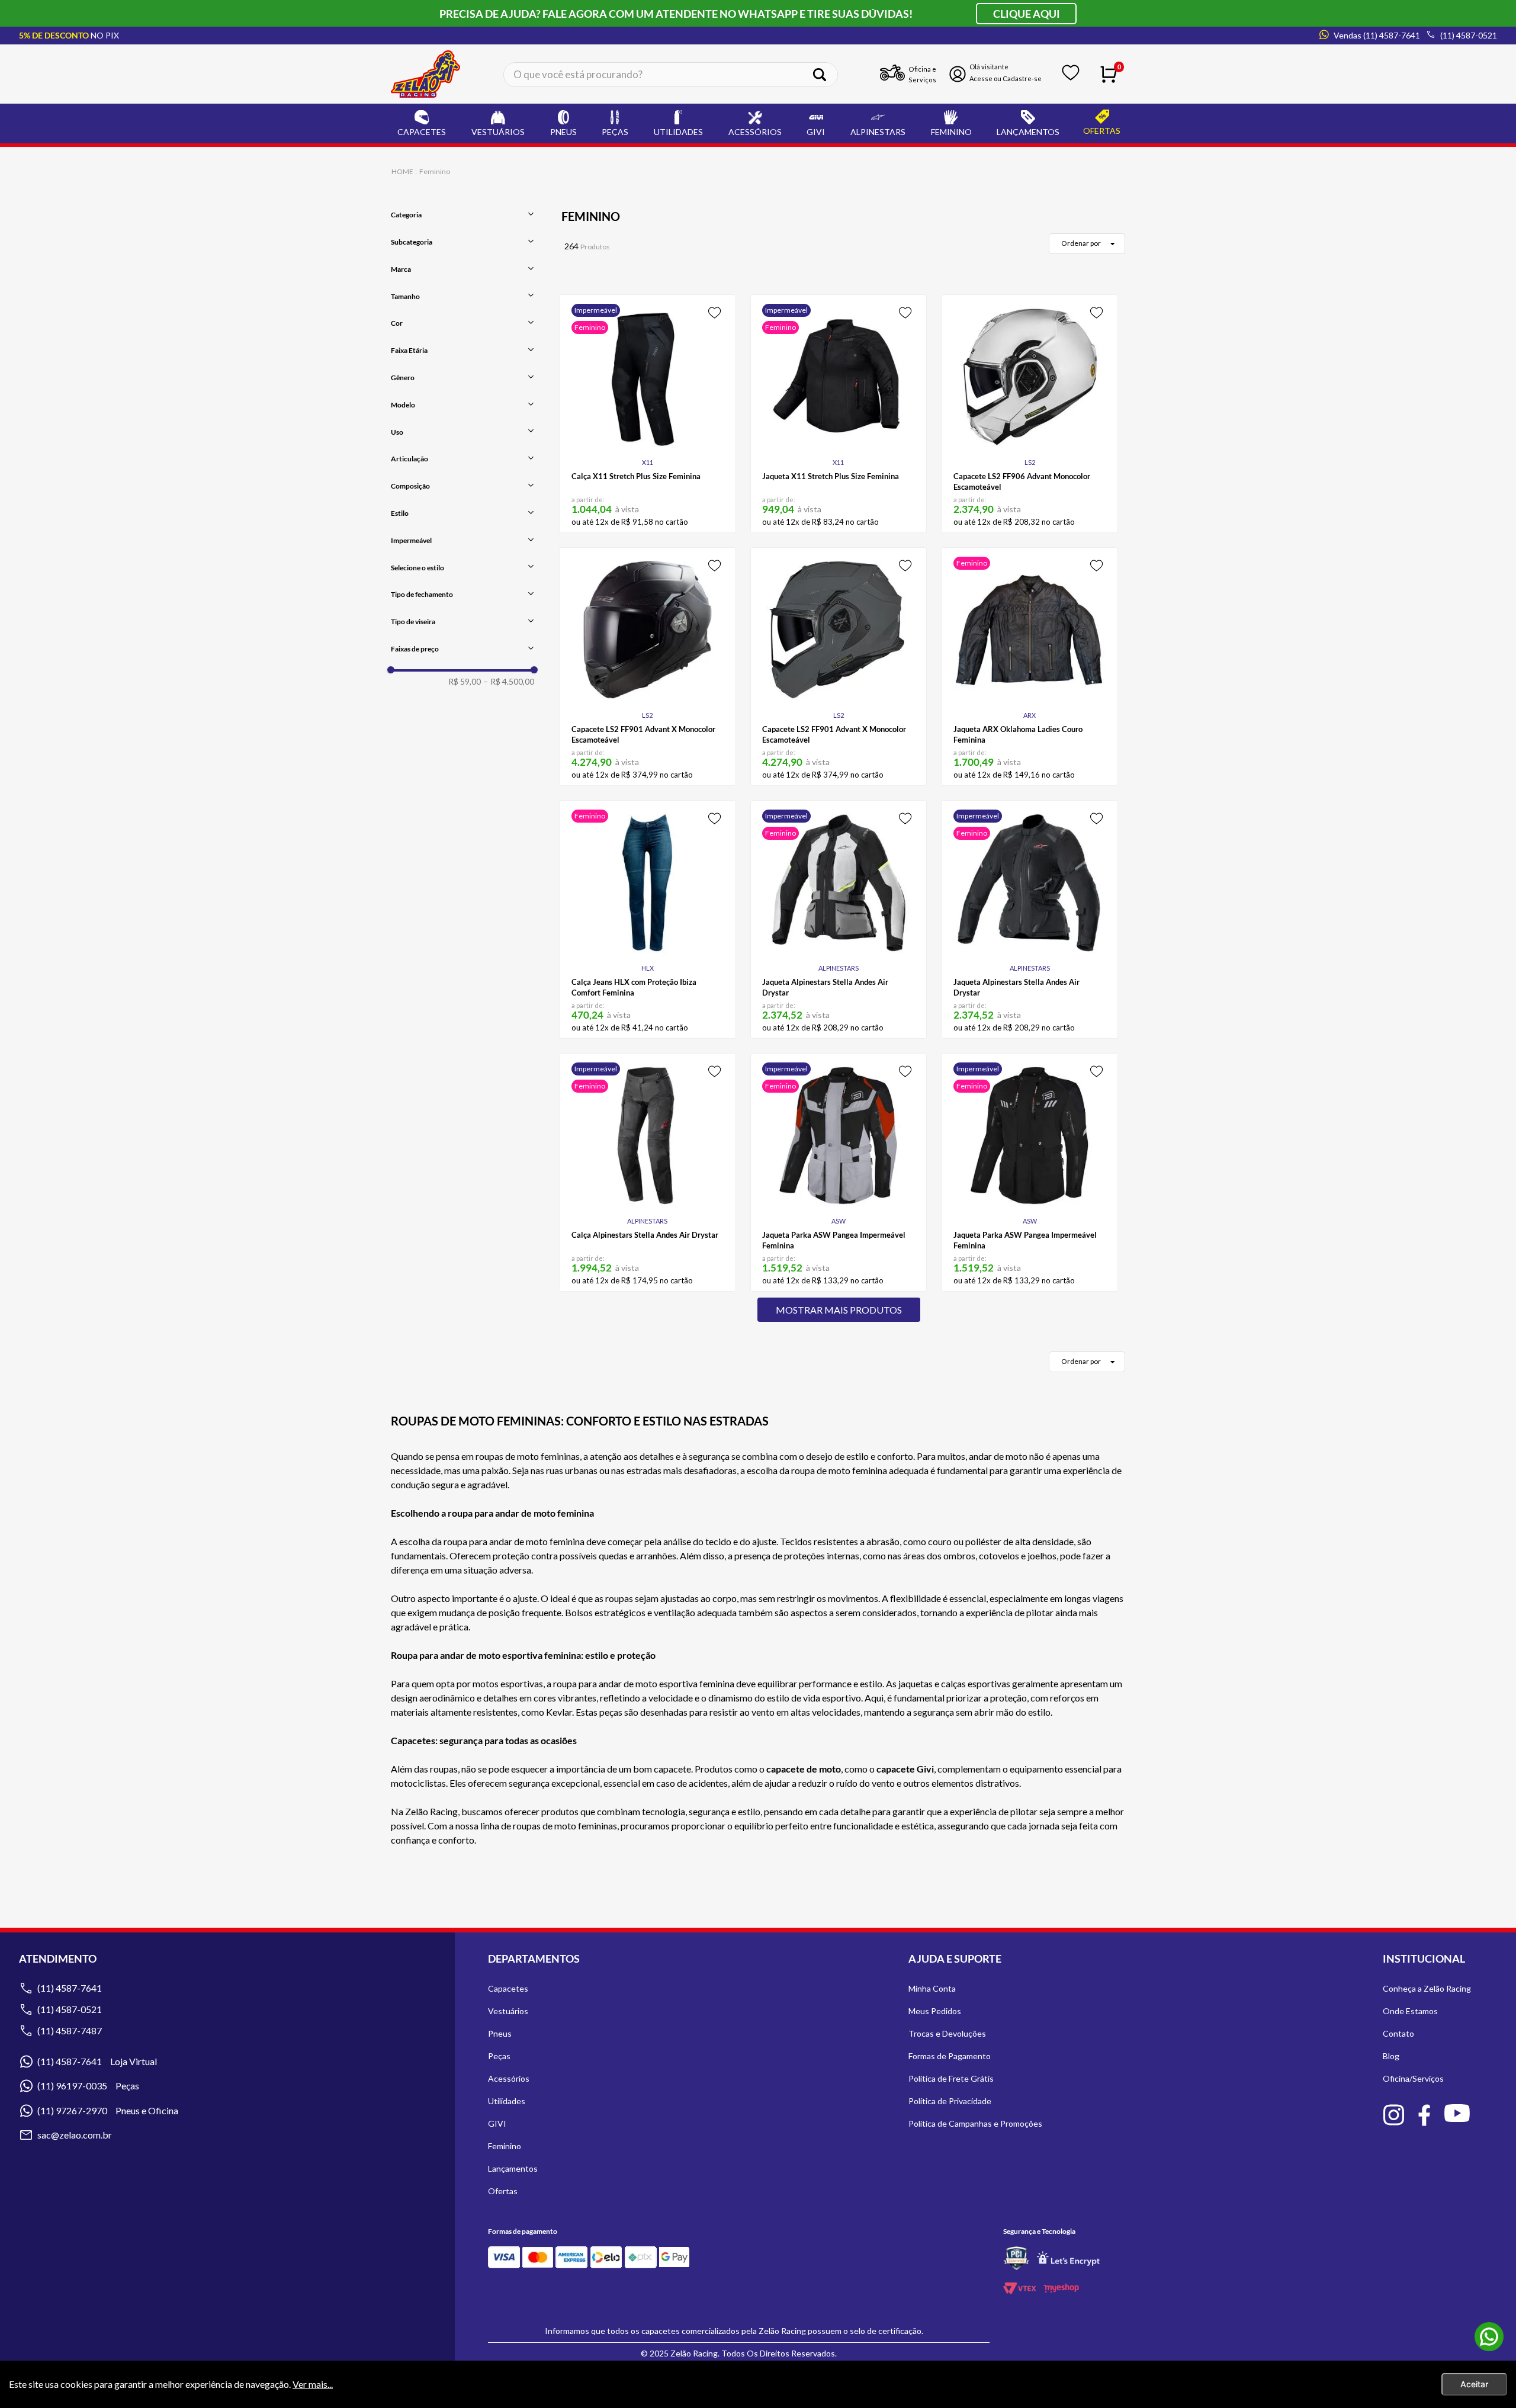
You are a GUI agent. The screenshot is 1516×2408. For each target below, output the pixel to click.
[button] (462, 215)
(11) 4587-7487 (70, 2030)
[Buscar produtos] (824, 75)
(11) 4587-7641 (70, 1988)
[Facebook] (1424, 2117)
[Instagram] (1393, 2117)
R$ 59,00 (465, 682)
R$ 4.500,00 (509, 682)
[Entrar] (998, 74)
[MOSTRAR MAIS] (839, 1310)
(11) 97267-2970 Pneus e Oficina (108, 2110)
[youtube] (1457, 2115)
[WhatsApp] (1489, 2338)
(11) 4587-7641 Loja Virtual (97, 2061)
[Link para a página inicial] (403, 171)
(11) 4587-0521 (70, 2009)
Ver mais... (313, 2384)
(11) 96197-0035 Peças (88, 2086)
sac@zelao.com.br (75, 2135)
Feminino (435, 171)
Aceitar (1474, 2384)
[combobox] (671, 74)
